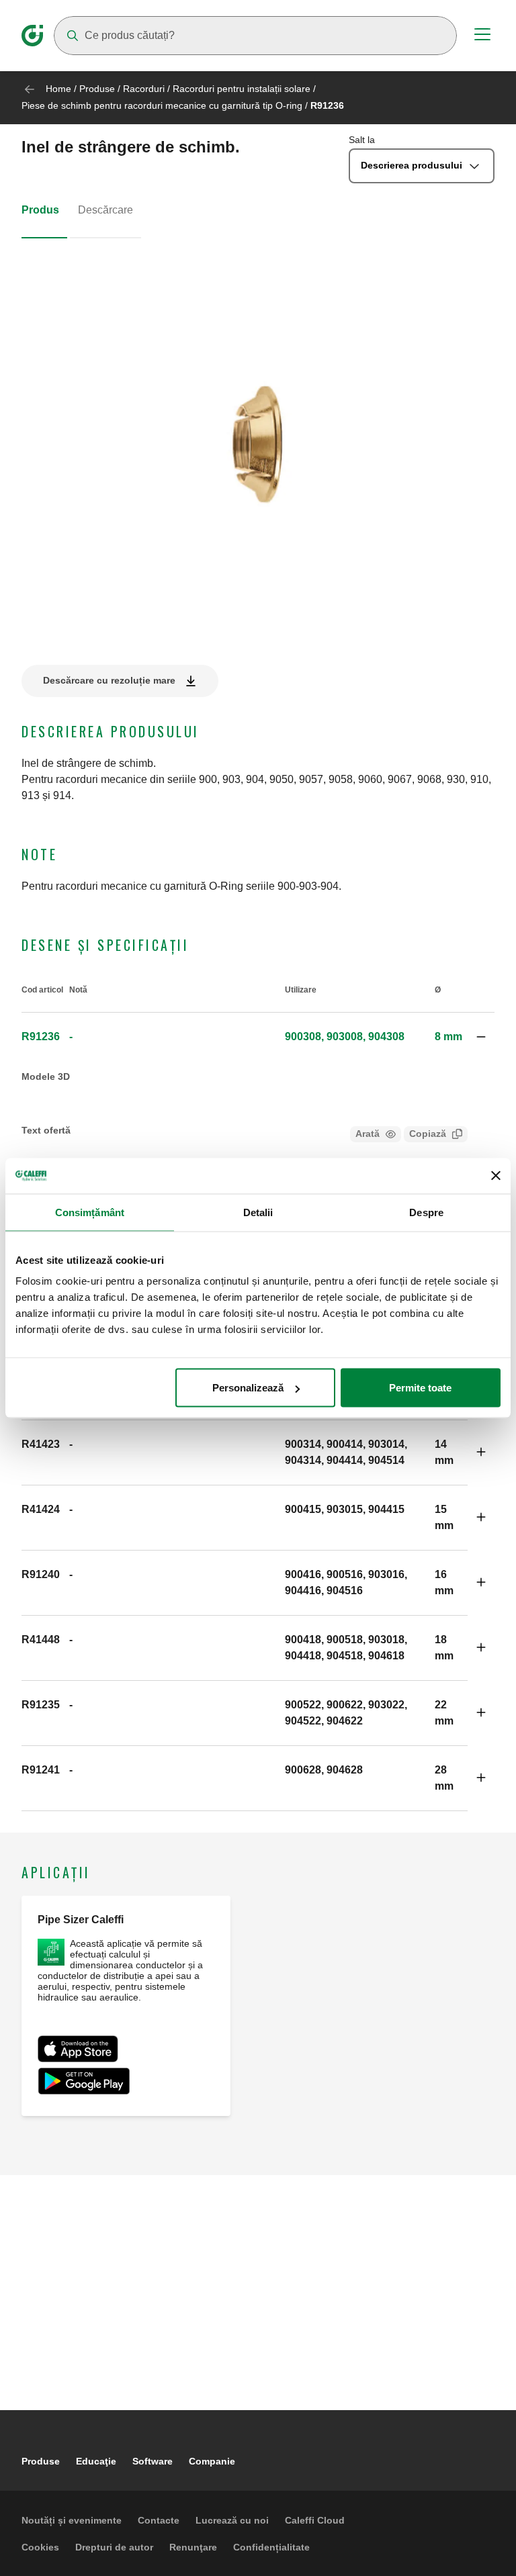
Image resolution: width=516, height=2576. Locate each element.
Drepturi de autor (114, 2547)
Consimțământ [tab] (90, 1212)
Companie (212, 2461)
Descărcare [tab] (105, 210)
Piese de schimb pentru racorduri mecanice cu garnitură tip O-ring (163, 105)
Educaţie (96, 2461)
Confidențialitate (271, 2547)
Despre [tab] (426, 1212)
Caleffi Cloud (315, 2520)
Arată (368, 1134)
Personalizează (248, 1388)
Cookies (40, 2547)
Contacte (159, 2520)
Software (153, 2461)
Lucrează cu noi (232, 2520)
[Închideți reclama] (496, 1176)
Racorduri (144, 89)
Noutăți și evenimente (72, 2520)
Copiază (428, 1134)
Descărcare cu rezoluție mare (109, 680)
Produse (97, 89)
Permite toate (420, 1388)
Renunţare (193, 2547)
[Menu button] (482, 36)
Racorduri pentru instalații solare (242, 89)
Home (58, 89)
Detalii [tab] (258, 1212)
